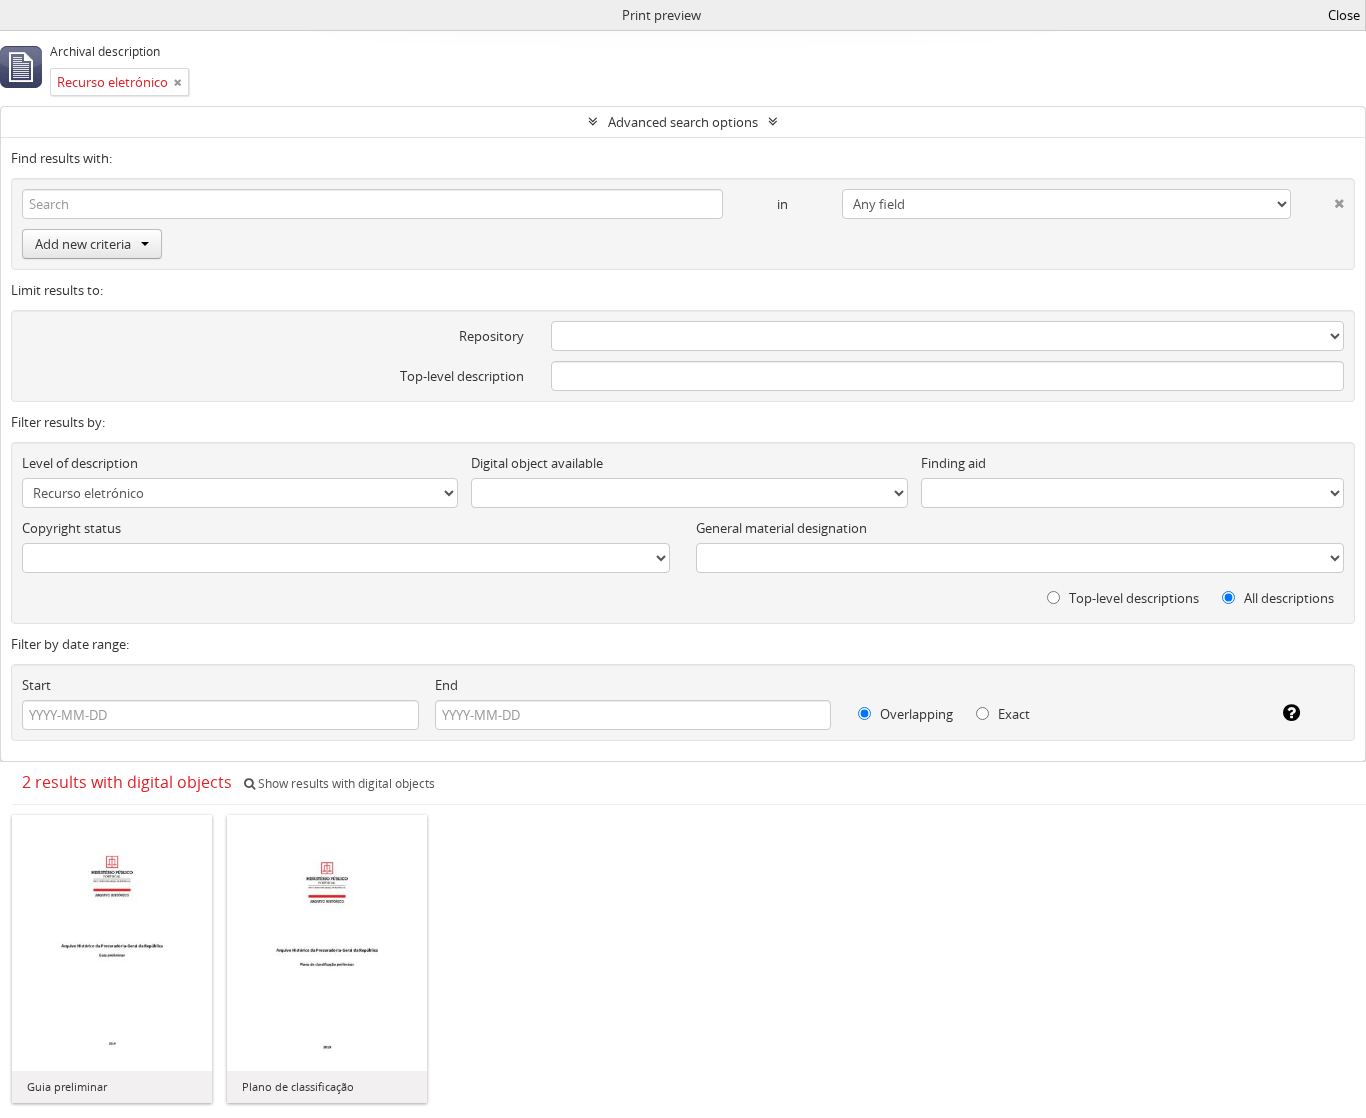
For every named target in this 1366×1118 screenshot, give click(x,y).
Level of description (80, 463)
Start (36, 685)
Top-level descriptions (1132, 598)
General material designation (781, 528)
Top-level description (462, 376)
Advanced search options (683, 122)
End (446, 685)
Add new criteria (83, 244)
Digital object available (537, 463)
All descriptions (1287, 598)
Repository (491, 336)
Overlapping (915, 714)
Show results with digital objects (345, 783)
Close (1344, 15)
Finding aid (953, 463)
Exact (1012, 714)
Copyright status (71, 528)
